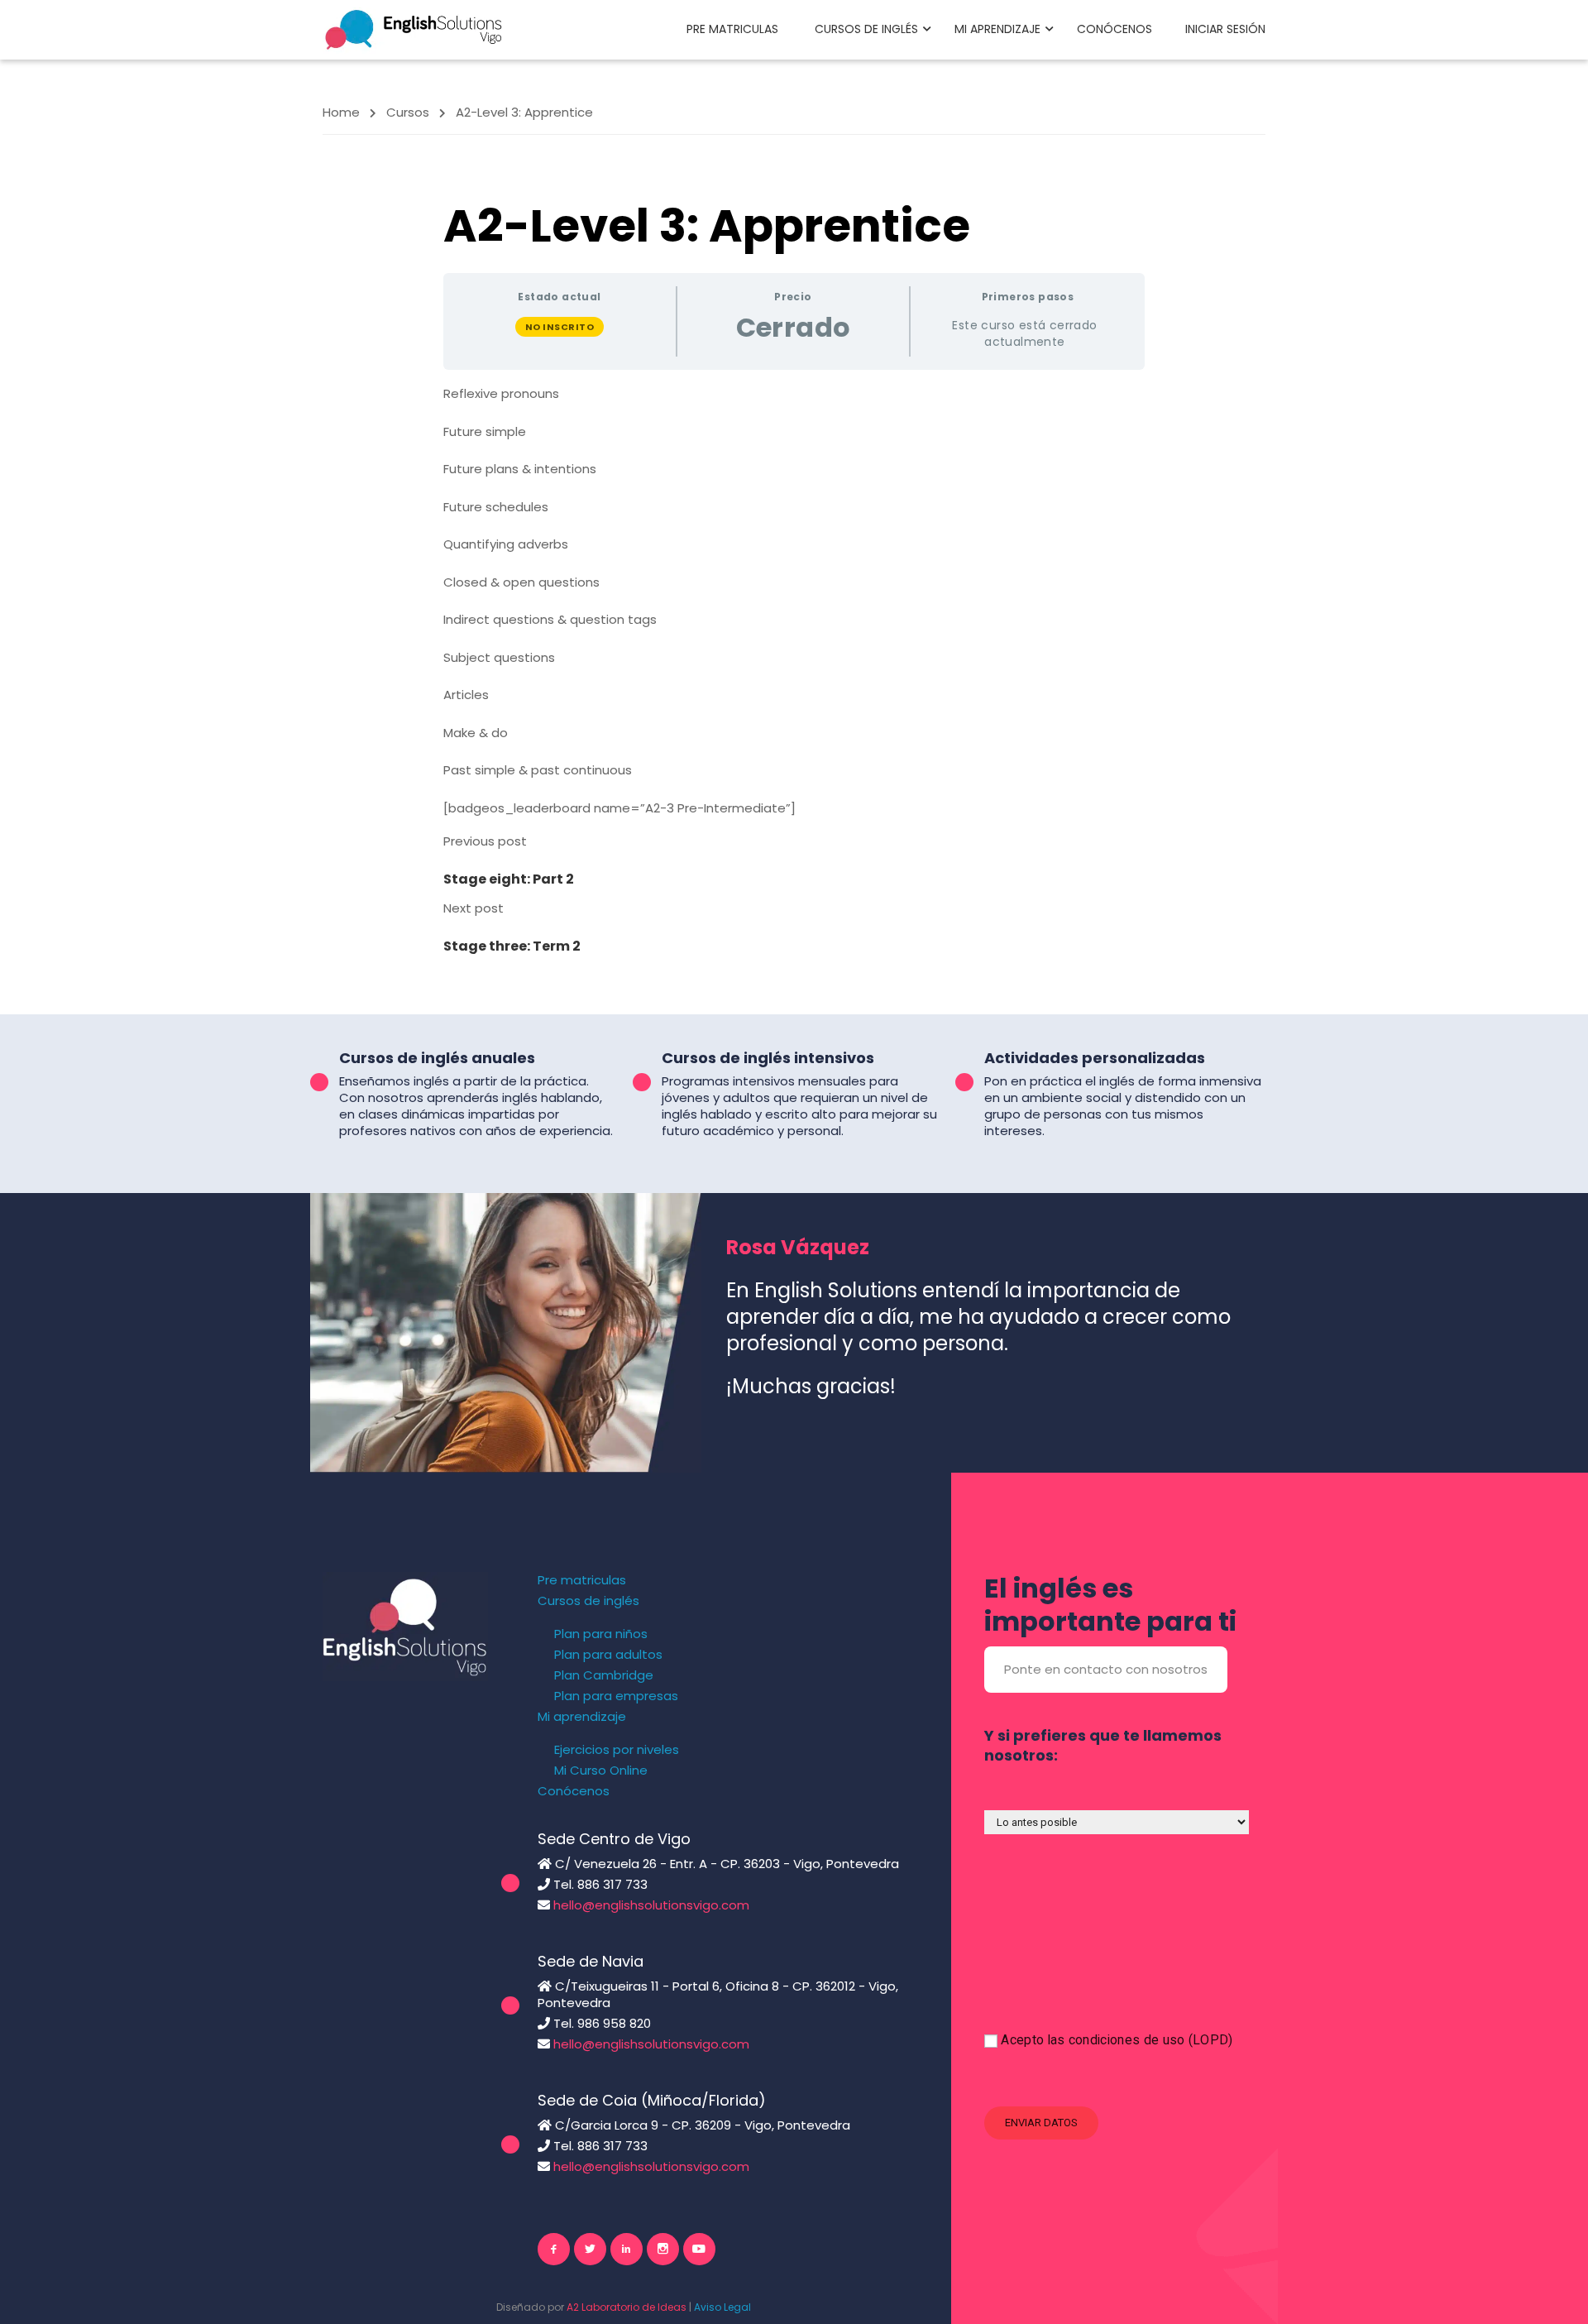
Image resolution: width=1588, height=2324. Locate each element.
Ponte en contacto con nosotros (1106, 1669)
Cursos (408, 112)
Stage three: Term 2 (512, 946)
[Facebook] (554, 2249)
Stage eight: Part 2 (509, 879)
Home (341, 112)
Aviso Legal (722, 2307)
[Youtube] (699, 2249)
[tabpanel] (794, 601)
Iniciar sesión (1225, 29)
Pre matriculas (732, 29)
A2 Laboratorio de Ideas (627, 2307)
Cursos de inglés (866, 29)
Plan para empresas (616, 1696)
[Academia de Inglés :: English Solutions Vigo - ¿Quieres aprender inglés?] (414, 29)
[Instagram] (663, 2249)
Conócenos (1114, 29)
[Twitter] (590, 2249)
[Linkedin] (627, 2249)
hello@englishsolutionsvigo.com (651, 1905)
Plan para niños (601, 1634)
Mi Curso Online (601, 1771)
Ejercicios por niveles (617, 1750)
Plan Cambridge (604, 1675)
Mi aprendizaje (997, 29)
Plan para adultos (608, 1655)
